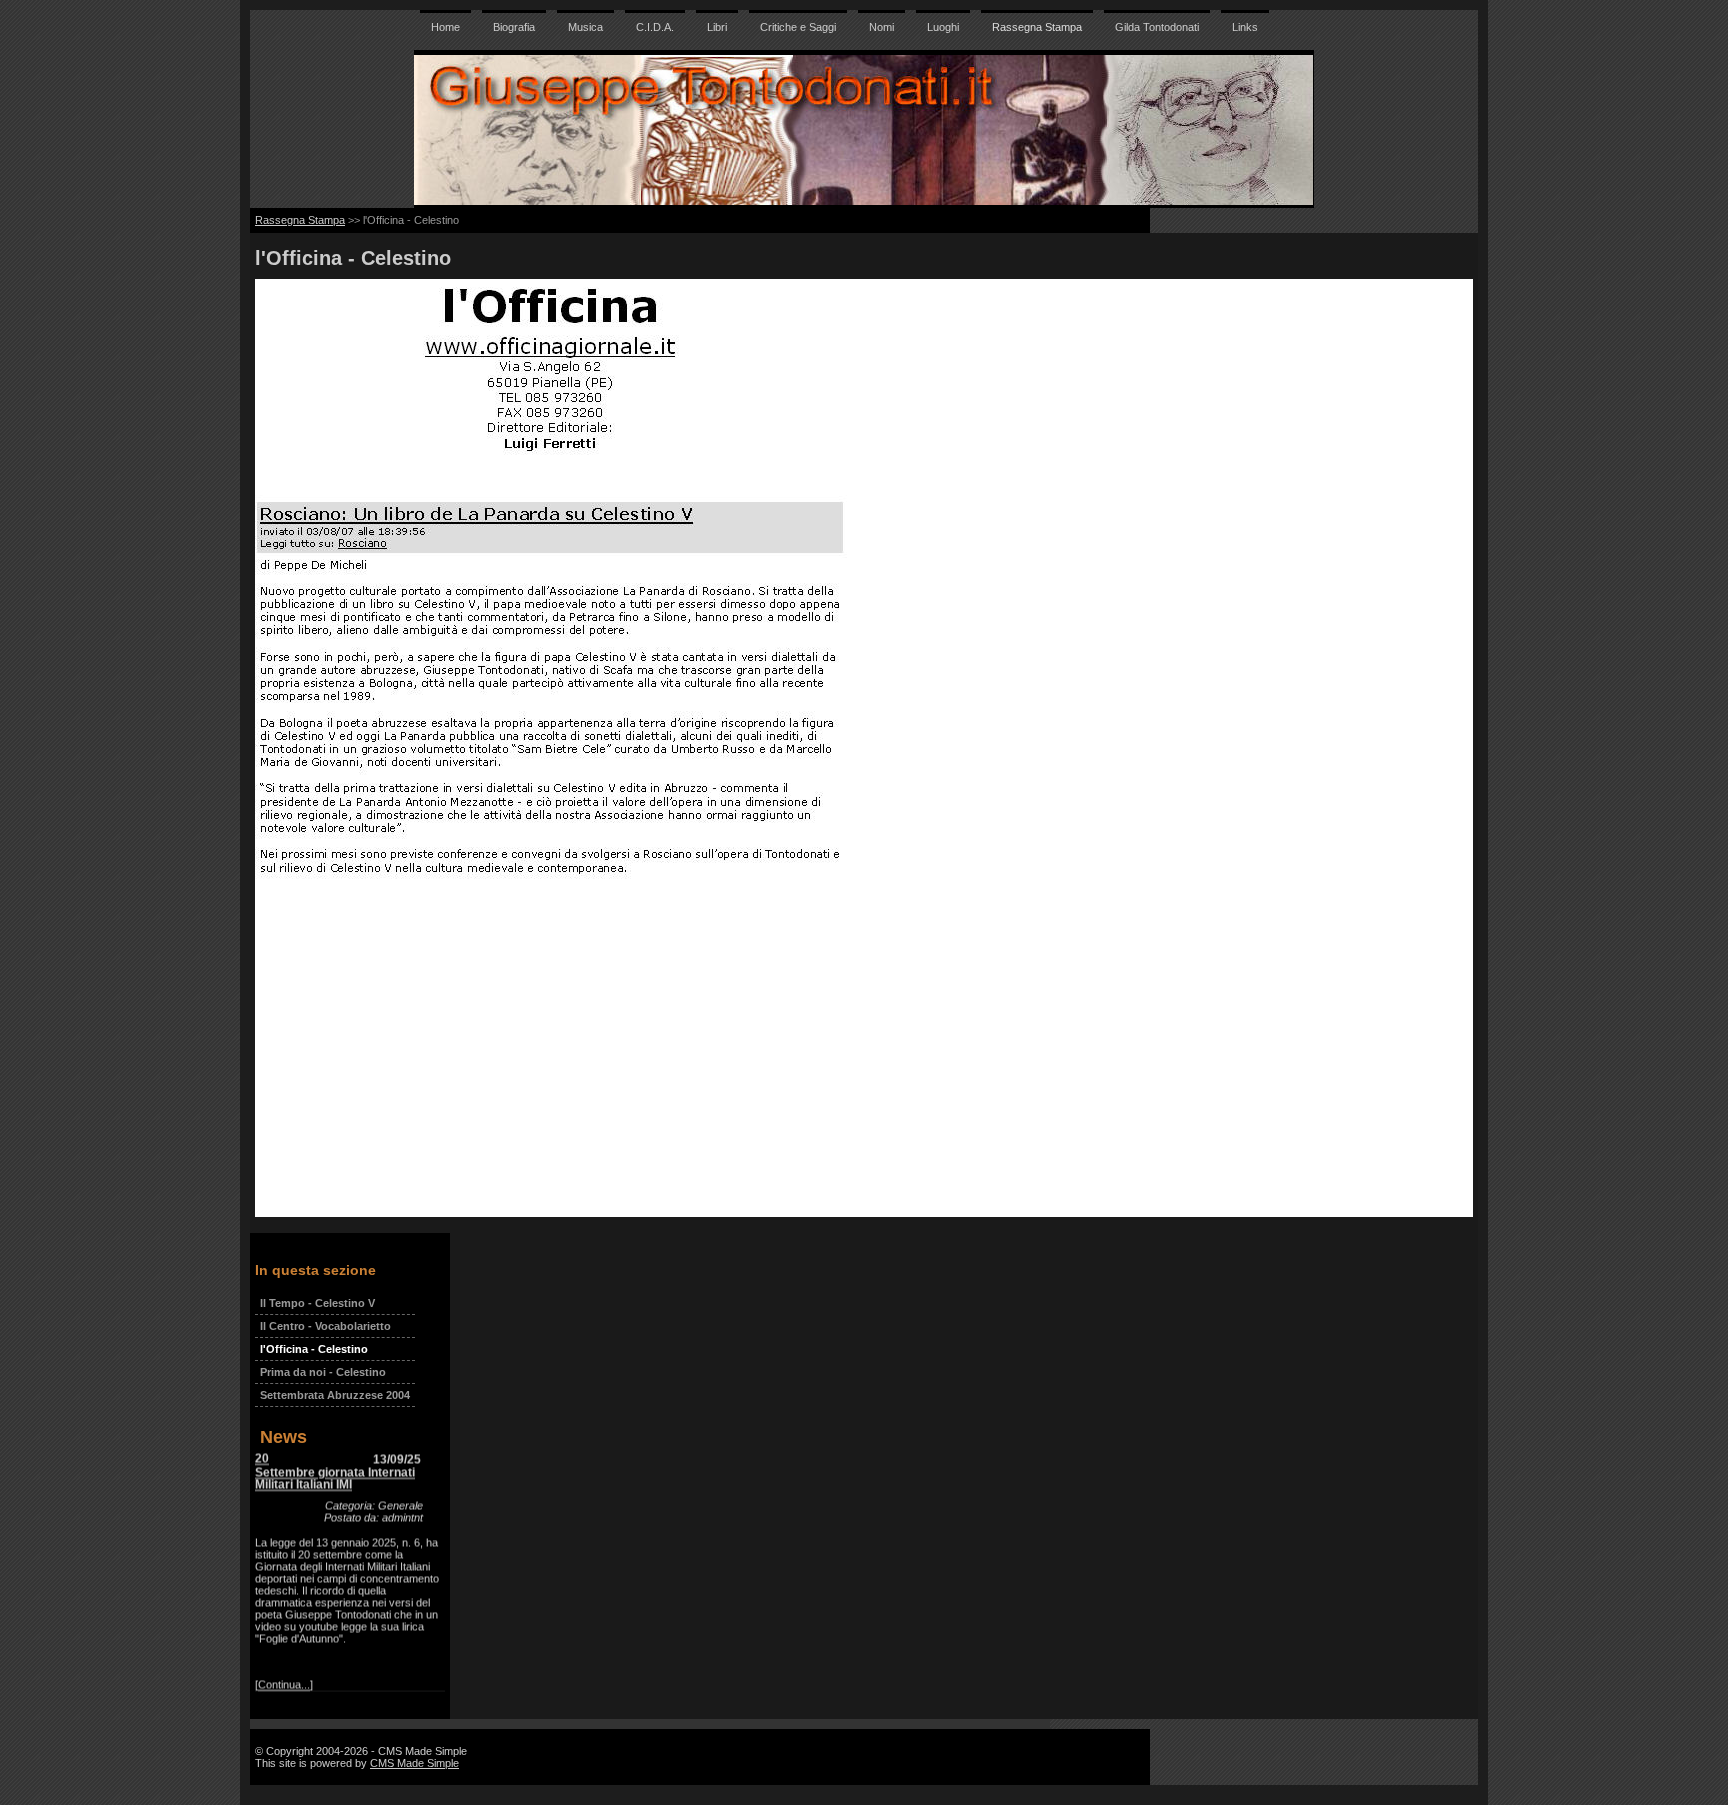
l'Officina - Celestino (314, 1349)
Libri (717, 27)
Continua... (284, 1667)
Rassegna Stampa (1037, 27)
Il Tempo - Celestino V (317, 1303)
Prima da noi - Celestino (323, 1372)
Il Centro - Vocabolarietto (325, 1326)
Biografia (514, 27)
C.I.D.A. (655, 27)
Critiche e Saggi (798, 27)
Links (1245, 27)
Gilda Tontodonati (1157, 27)
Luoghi (943, 27)
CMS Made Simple (414, 1763)
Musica (585, 27)
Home (445, 27)
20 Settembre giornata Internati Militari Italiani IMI (335, 1454)
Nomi (881, 27)
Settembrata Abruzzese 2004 (335, 1395)
